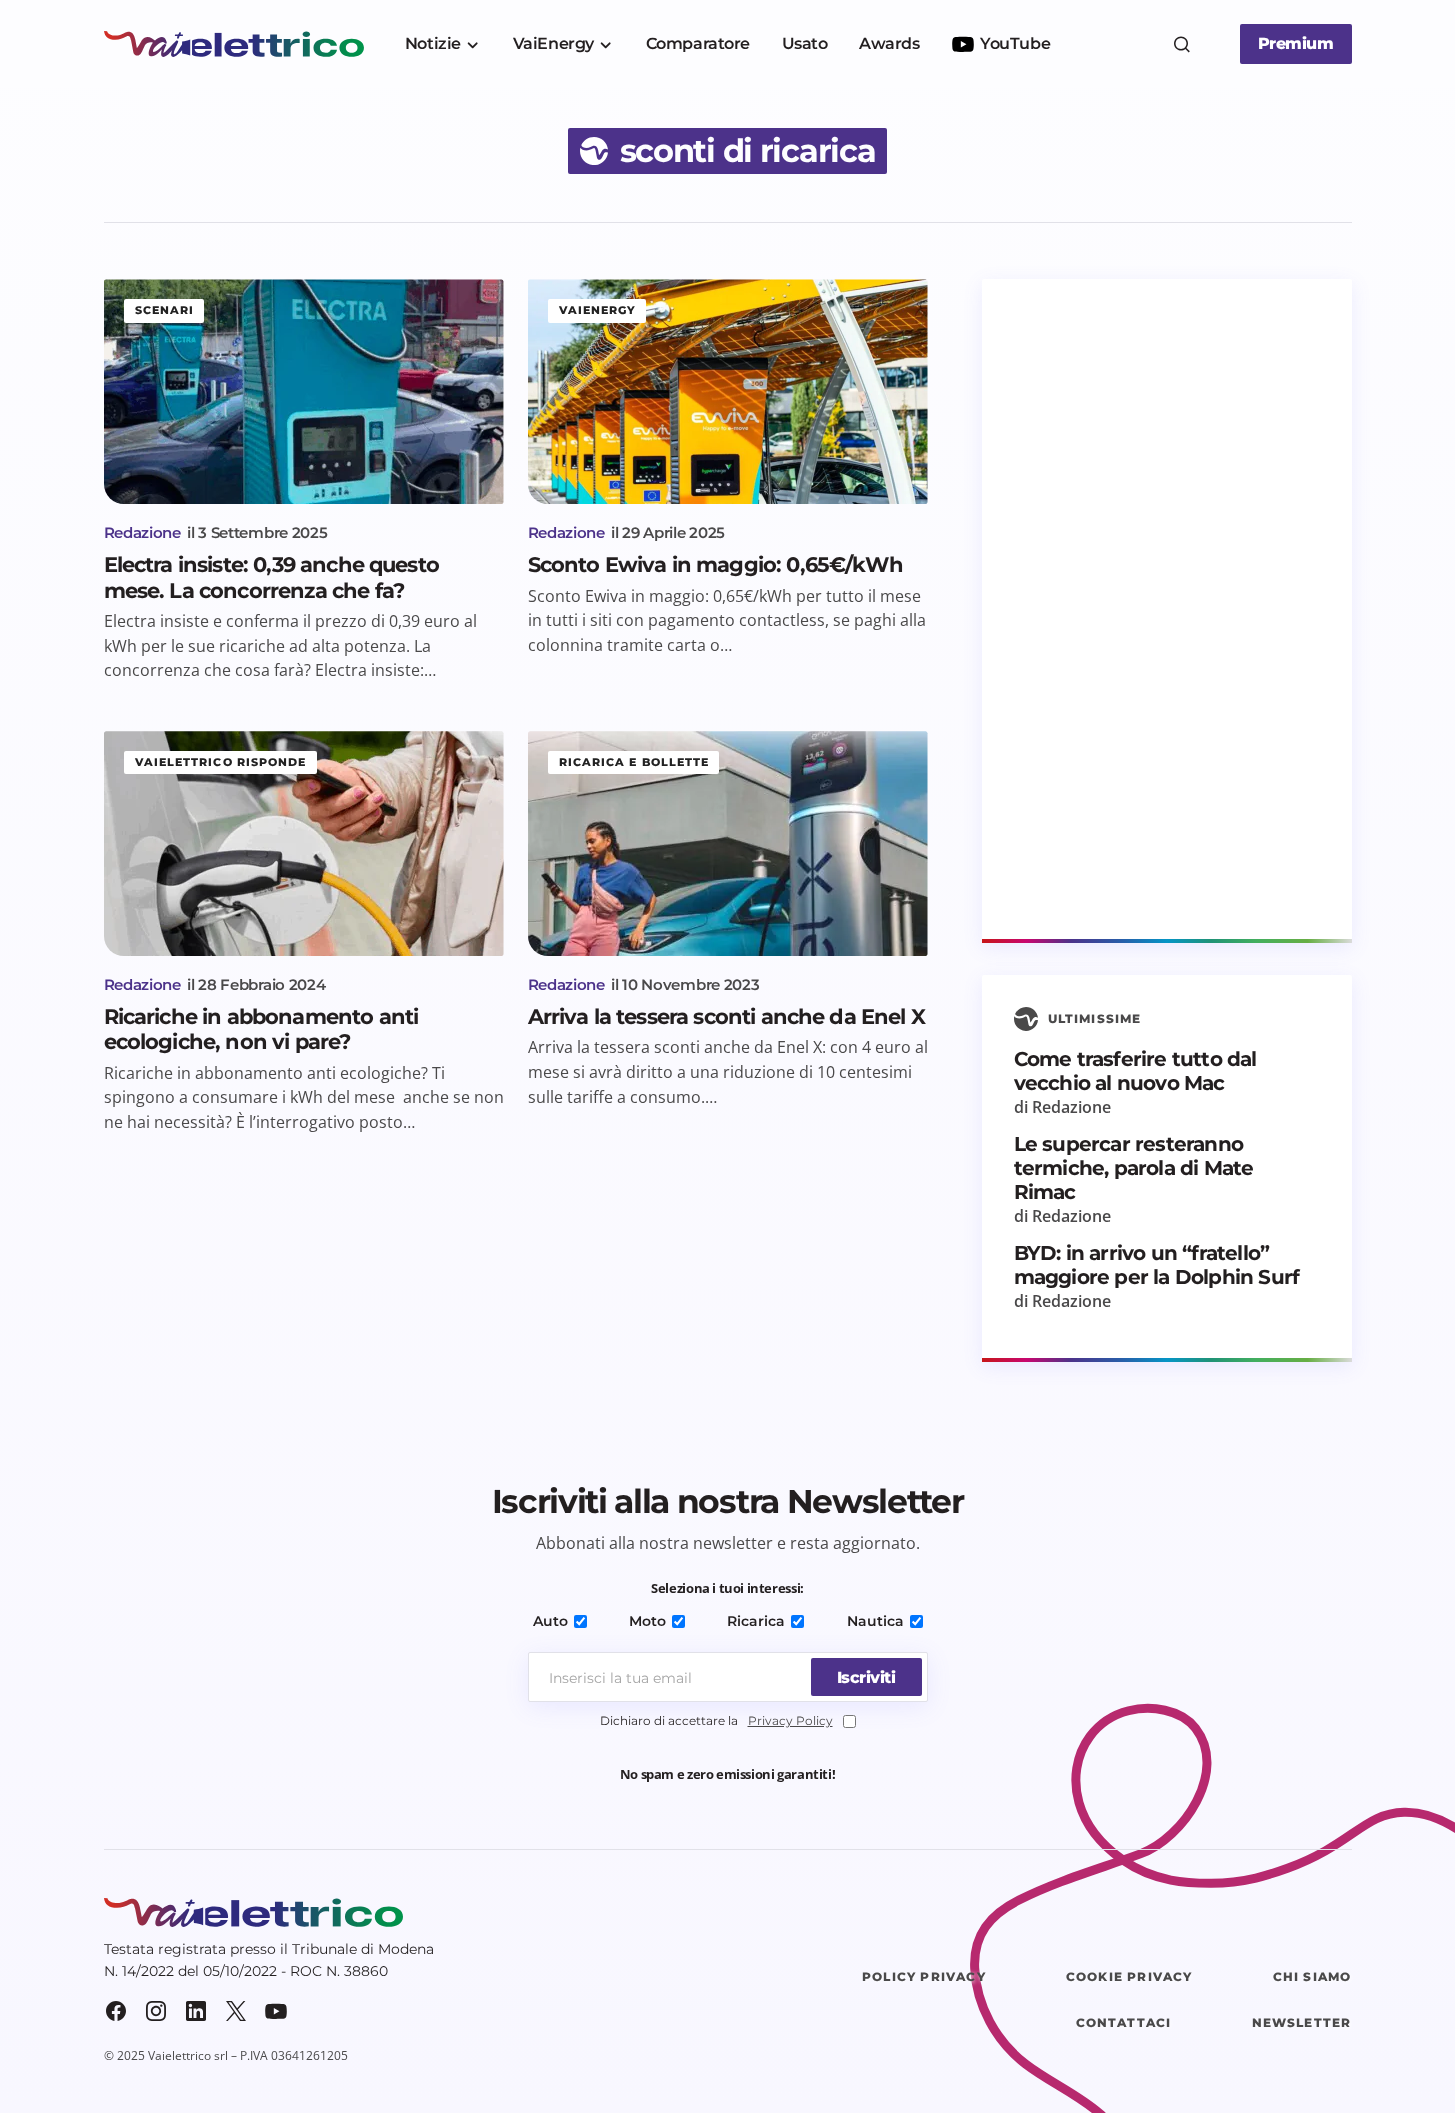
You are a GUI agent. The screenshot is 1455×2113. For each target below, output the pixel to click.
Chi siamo (1312, 1976)
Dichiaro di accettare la (716, 1720)
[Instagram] (156, 2011)
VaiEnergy (598, 310)
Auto (550, 1621)
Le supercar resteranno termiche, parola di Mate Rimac (1134, 1168)
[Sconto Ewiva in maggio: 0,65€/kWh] (728, 391)
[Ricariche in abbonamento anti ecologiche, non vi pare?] (304, 843)
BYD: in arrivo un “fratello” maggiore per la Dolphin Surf (1157, 1265)
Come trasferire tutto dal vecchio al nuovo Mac (1135, 1071)
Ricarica (756, 1621)
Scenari (165, 310)
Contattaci (1124, 2022)
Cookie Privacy (1129, 1976)
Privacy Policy (790, 1720)
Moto (647, 1621)
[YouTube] (276, 2011)
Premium (1296, 43)
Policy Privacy (924, 1976)
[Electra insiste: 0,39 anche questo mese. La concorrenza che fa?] (304, 391)
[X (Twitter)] (236, 2011)
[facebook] (116, 2011)
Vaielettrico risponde (221, 762)
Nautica (875, 1621)
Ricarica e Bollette (634, 762)
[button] (1182, 44)
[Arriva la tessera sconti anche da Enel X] (728, 843)
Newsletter (1302, 2022)
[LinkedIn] (196, 2011)
